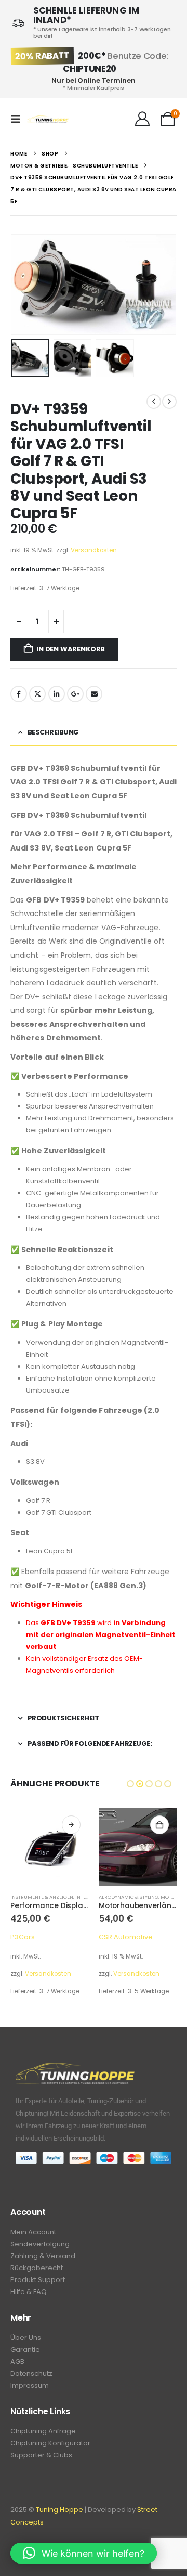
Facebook (19, 694)
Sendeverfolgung (40, 2244)
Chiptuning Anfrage (43, 2431)
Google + (75, 694)
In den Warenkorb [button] (159, 1825)
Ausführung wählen (71, 1825)
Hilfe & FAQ (29, 2292)
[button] (19, 119)
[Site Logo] (48, 119)
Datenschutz (31, 2373)
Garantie (25, 2349)
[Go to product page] (49, 1847)
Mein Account (33, 2232)
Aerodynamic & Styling (129, 1897)
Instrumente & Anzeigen (42, 1897)
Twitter (37, 694)
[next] (169, 402)
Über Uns (26, 2337)
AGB (17, 2361)
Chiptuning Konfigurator (50, 2443)
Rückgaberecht (37, 2268)
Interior (86, 1897)
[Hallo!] (142, 119)
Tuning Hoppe (59, 2510)
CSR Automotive (126, 1937)
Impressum (30, 2385)
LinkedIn (57, 694)
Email (94, 694)
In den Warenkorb (71, 649)
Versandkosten (94, 550)
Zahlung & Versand (43, 2256)
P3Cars (23, 1937)
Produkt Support (38, 2280)
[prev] (154, 402)
